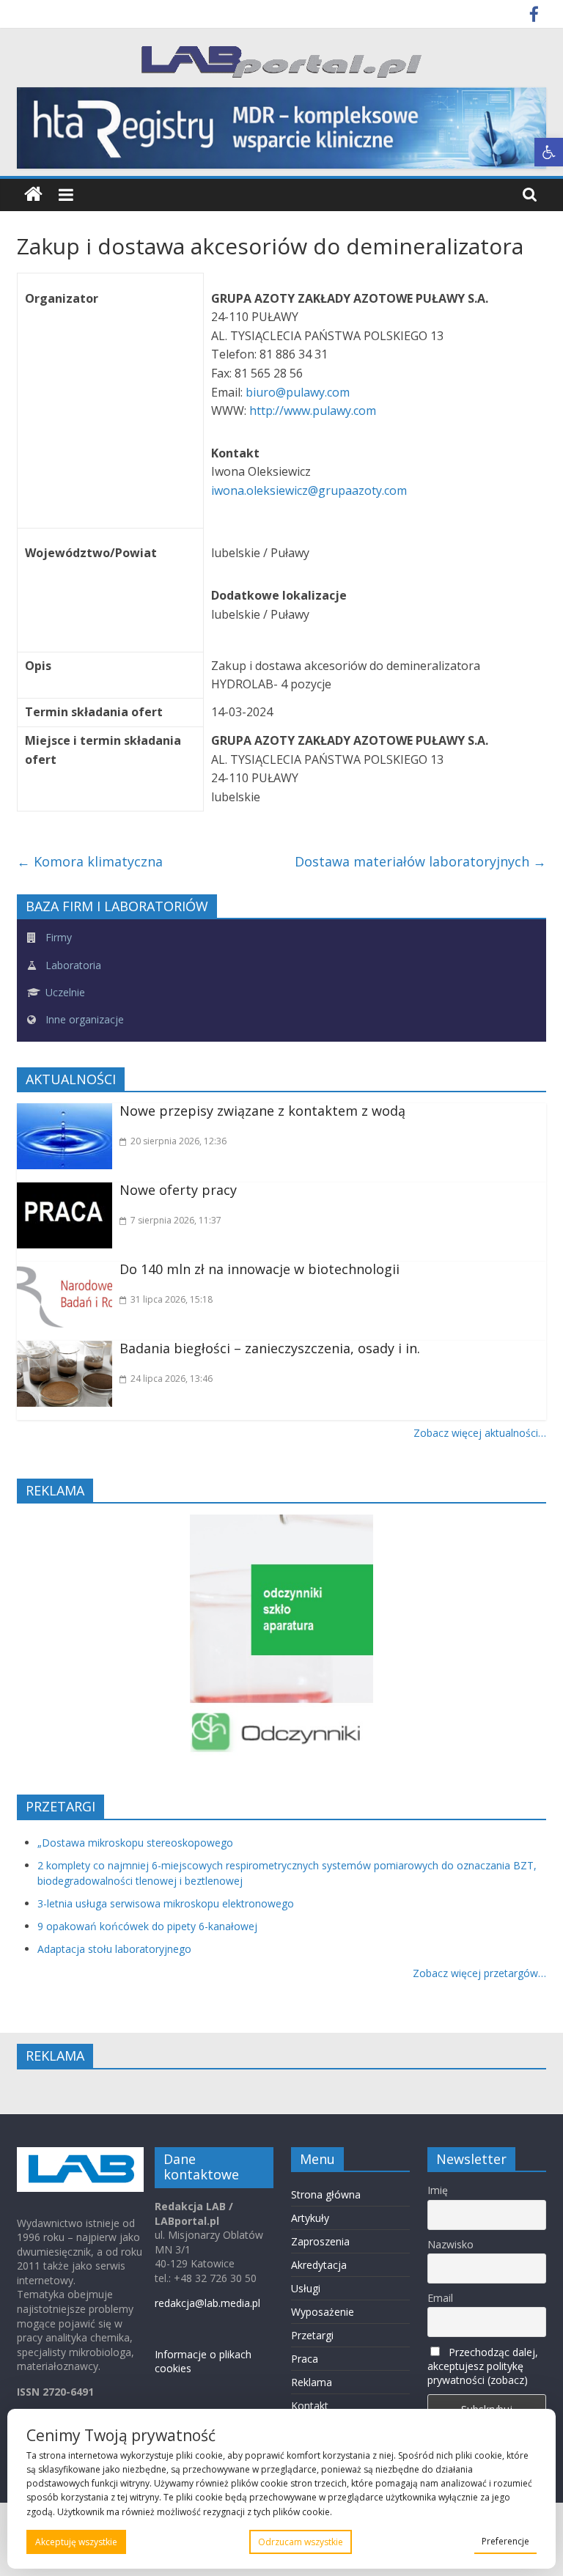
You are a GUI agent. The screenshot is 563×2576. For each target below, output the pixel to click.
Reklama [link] (312, 2382)
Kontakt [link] (310, 2406)
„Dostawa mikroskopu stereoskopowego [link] (135, 1843)
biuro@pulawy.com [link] (299, 392)
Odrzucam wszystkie (301, 2542)
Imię (438, 2190)
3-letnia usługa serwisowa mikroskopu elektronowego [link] (166, 1903)
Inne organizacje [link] (83, 1019)
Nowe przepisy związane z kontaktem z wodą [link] (262, 1111)
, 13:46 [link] (172, 1379)
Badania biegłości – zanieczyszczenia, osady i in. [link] (270, 1348)
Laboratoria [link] (72, 965)
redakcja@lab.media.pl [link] (207, 2303)
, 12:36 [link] (179, 1141)
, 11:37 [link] (176, 1220)
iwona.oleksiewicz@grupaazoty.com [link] (310, 490)
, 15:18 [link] (172, 1299)
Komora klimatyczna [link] (90, 861)
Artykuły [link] (310, 2218)
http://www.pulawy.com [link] (313, 411)
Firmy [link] (57, 937)
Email (440, 2298)
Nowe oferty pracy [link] (178, 1190)
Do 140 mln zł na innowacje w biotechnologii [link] (260, 1269)
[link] (549, 152)
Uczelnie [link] (64, 992)
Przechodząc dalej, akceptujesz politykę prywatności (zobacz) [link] (483, 2366)
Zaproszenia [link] (320, 2241)
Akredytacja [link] (319, 2265)
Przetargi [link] (312, 2335)
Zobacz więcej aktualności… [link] (480, 1433)
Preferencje (505, 2541)
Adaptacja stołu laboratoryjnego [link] (114, 1949)
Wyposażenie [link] (323, 2312)
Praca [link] (305, 2359)
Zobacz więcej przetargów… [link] (479, 1973)
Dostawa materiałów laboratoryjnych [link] (420, 861)
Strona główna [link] (326, 2194)
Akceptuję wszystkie (76, 2542)
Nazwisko (450, 2244)
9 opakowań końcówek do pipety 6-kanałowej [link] (147, 1926)
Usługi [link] (306, 2288)
